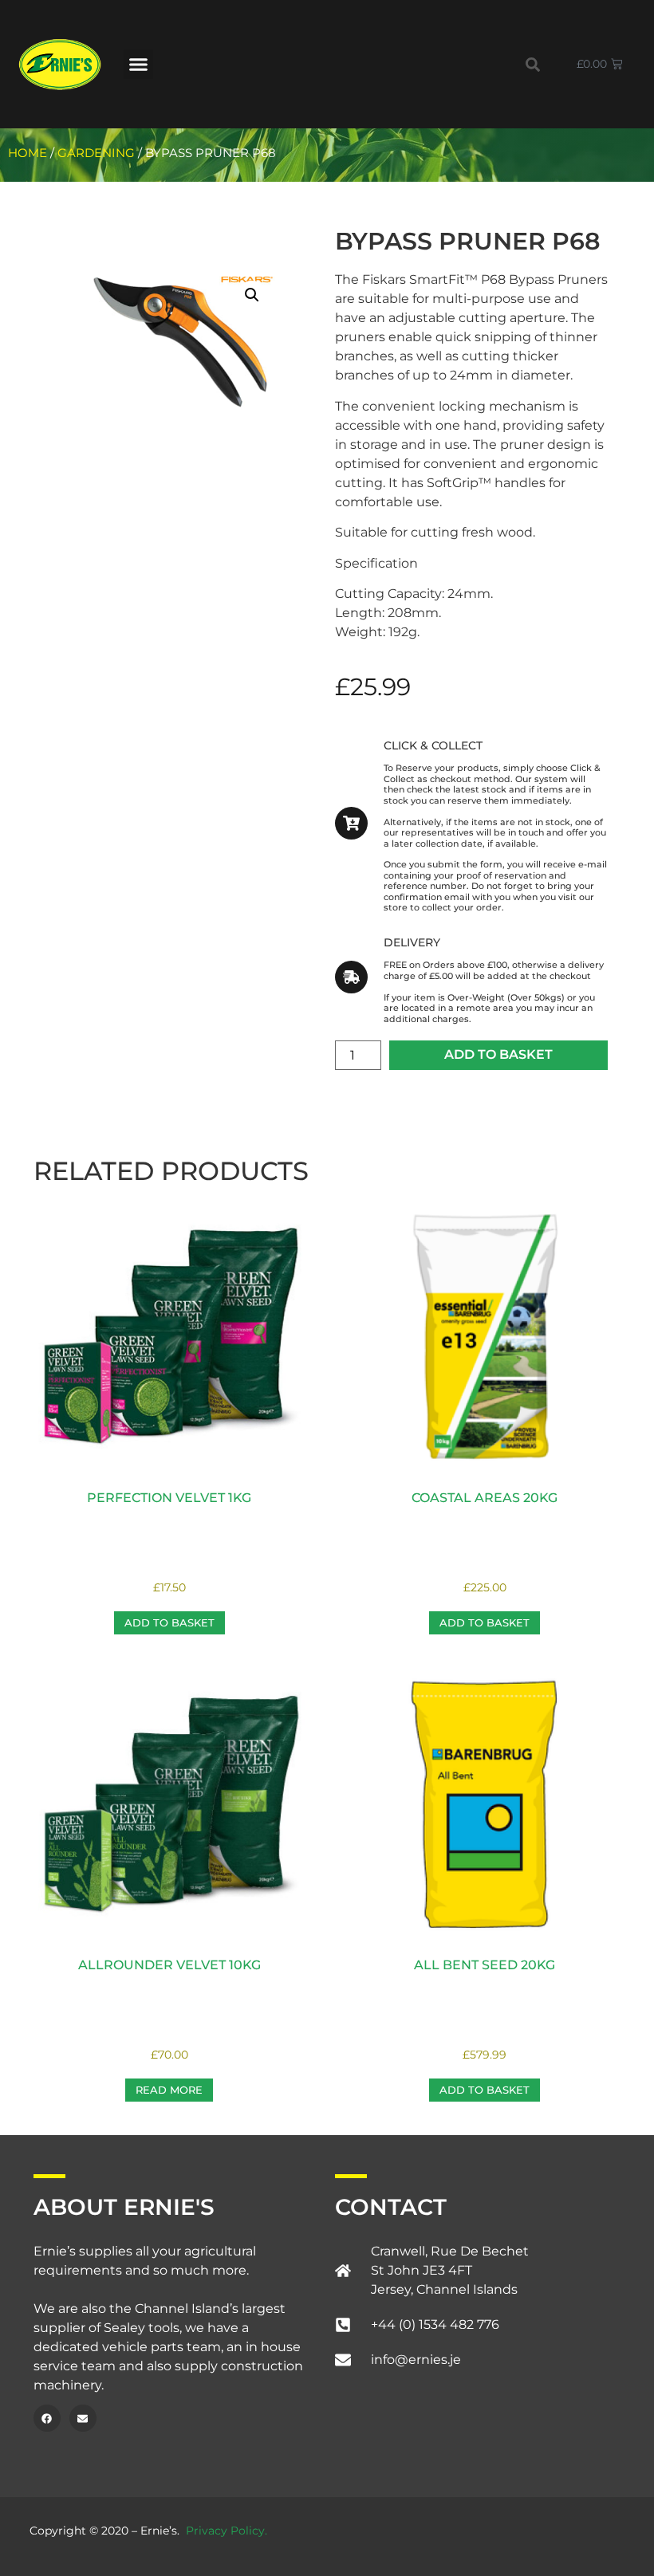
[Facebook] (47, 2418)
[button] (139, 65)
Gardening (96, 153)
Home (28, 153)
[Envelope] (83, 2418)
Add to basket (498, 1054)
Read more (169, 2090)
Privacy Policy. (227, 2531)
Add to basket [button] (169, 1622)
